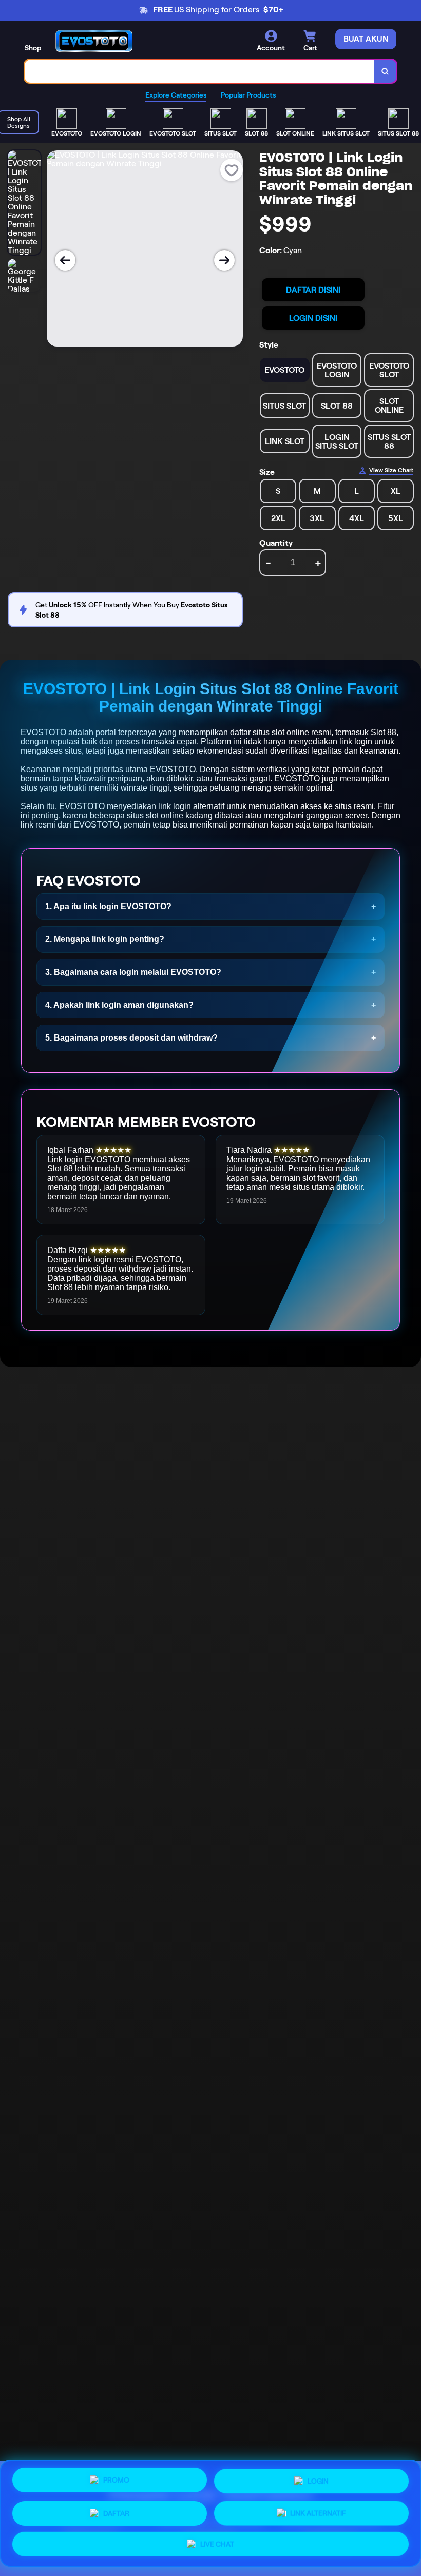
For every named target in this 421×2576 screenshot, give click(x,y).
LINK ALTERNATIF (318, 2509)
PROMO (116, 2481)
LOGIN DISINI (313, 318)
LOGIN (318, 2479)
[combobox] (199, 71)
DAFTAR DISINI (313, 290)
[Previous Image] (65, 260)
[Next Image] (224, 260)
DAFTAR (116, 2510)
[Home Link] (94, 41)
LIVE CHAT (217, 2541)
